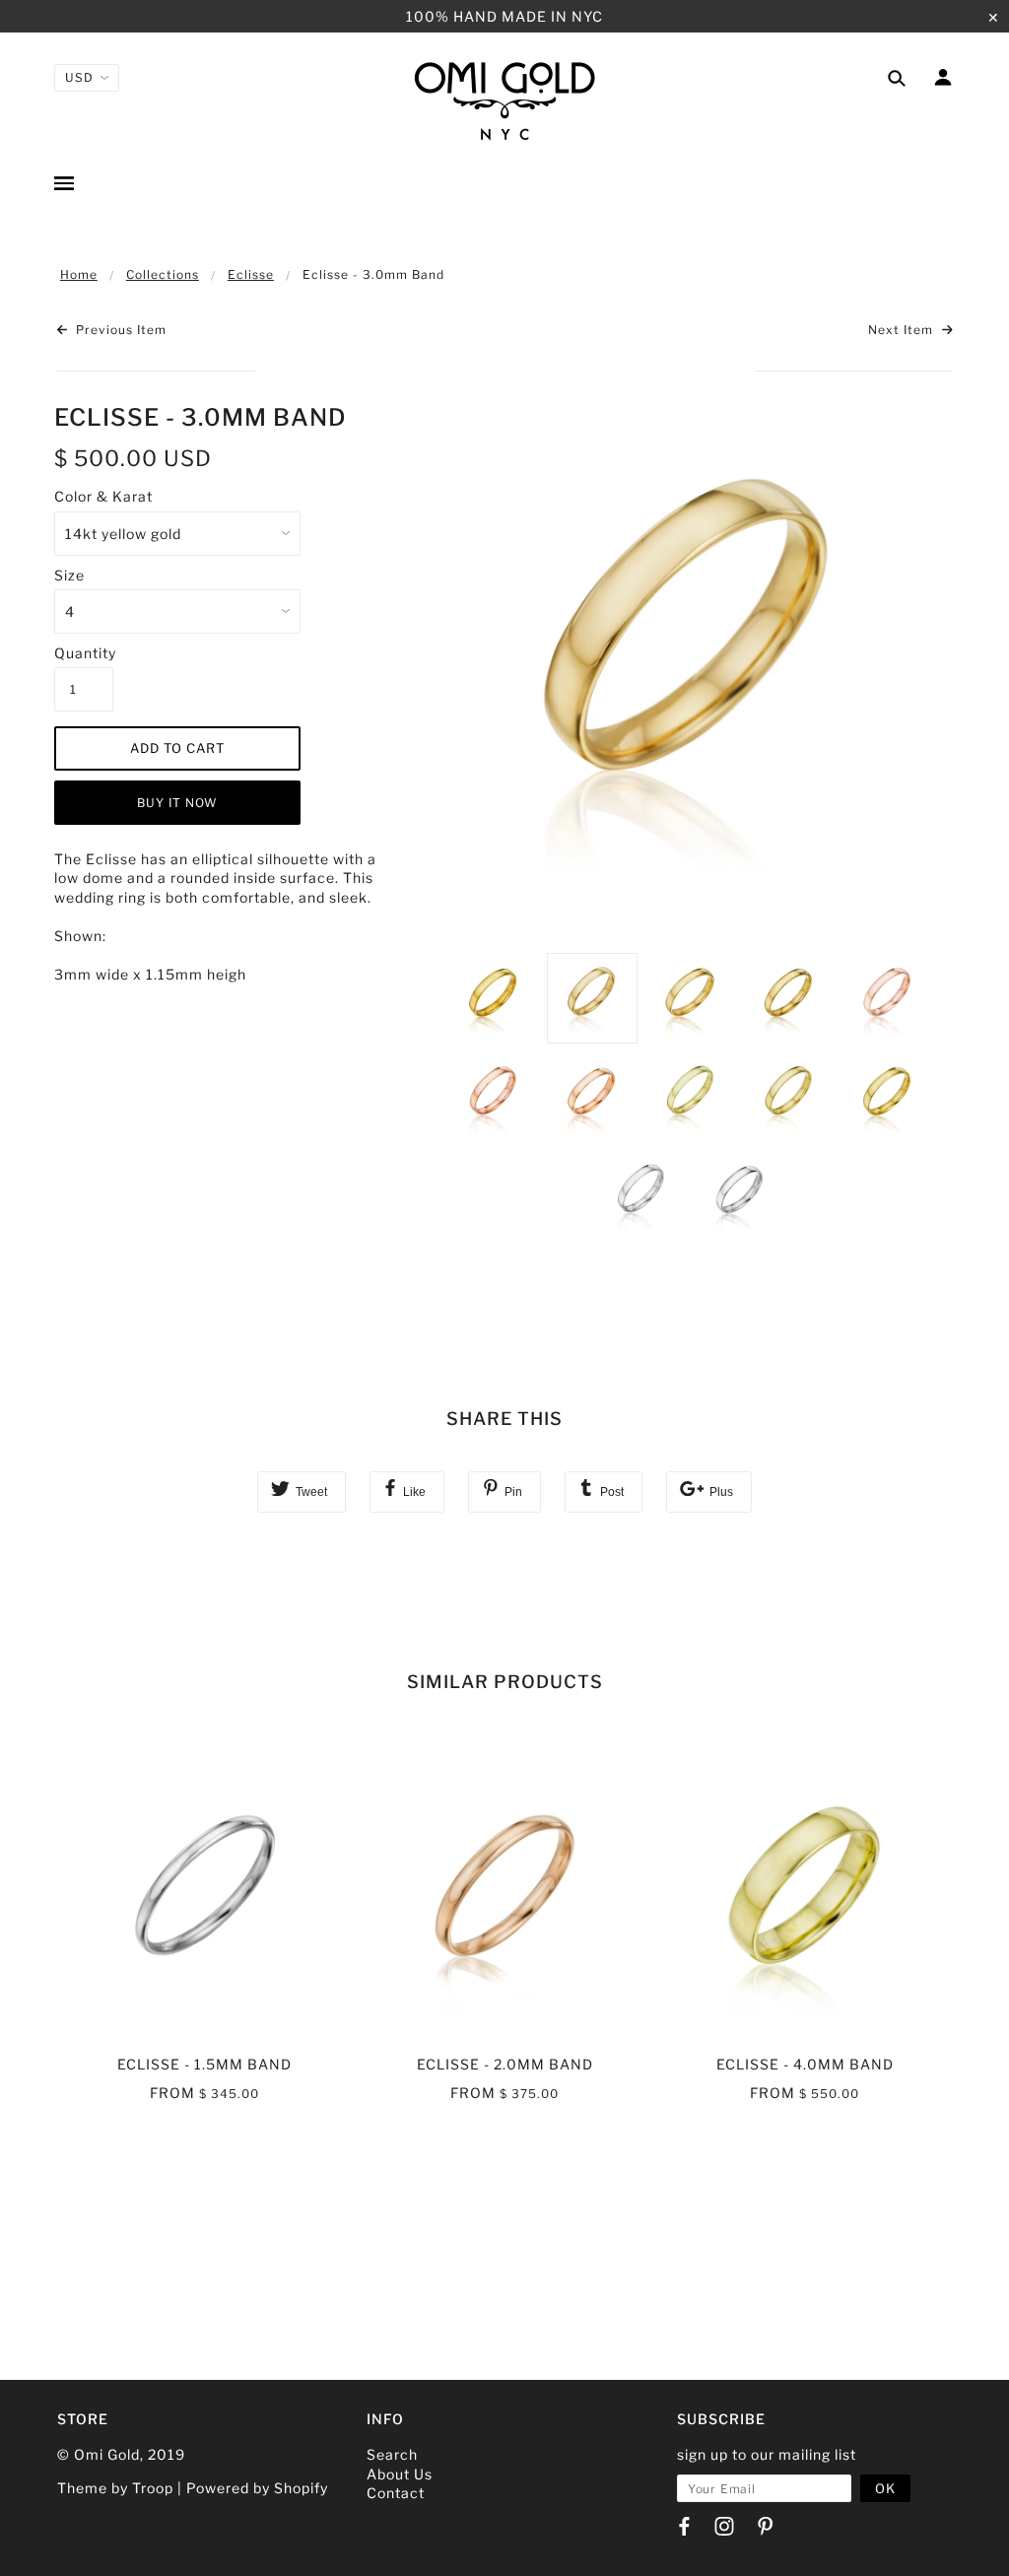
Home (79, 274)
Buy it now (177, 803)
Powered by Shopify (257, 2488)
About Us (400, 2474)
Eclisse (251, 274)
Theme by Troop (115, 2488)
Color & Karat (103, 496)
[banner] (504, 100)
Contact (396, 2493)
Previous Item (119, 330)
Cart (936, 185)
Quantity (84, 653)
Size (69, 575)
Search (392, 2454)
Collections (163, 274)
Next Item (903, 330)
